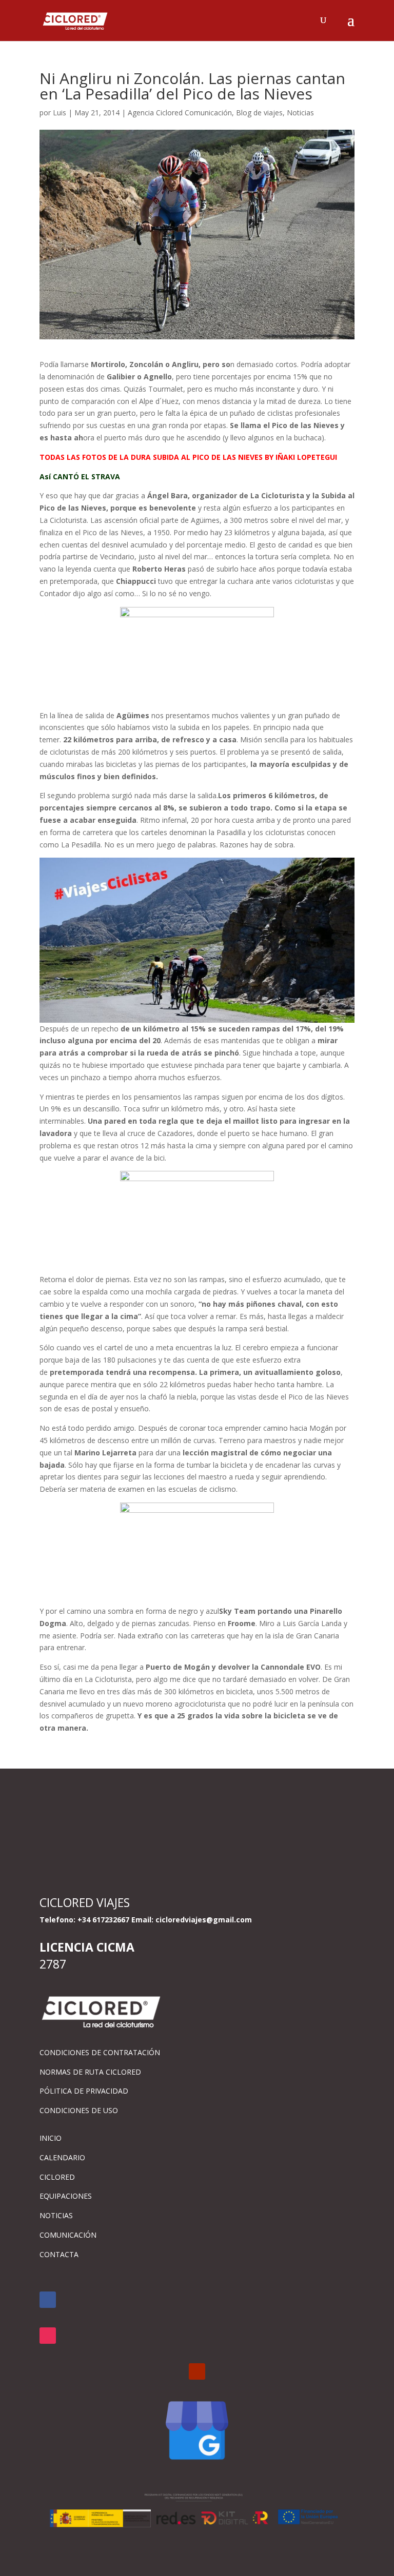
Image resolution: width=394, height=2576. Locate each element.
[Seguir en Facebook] (48, 2300)
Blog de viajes (259, 113)
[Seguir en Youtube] (197, 2371)
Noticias (300, 113)
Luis (60, 113)
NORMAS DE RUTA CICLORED (90, 2072)
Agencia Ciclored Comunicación (180, 113)
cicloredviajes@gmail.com (204, 1920)
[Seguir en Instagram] (48, 2336)
